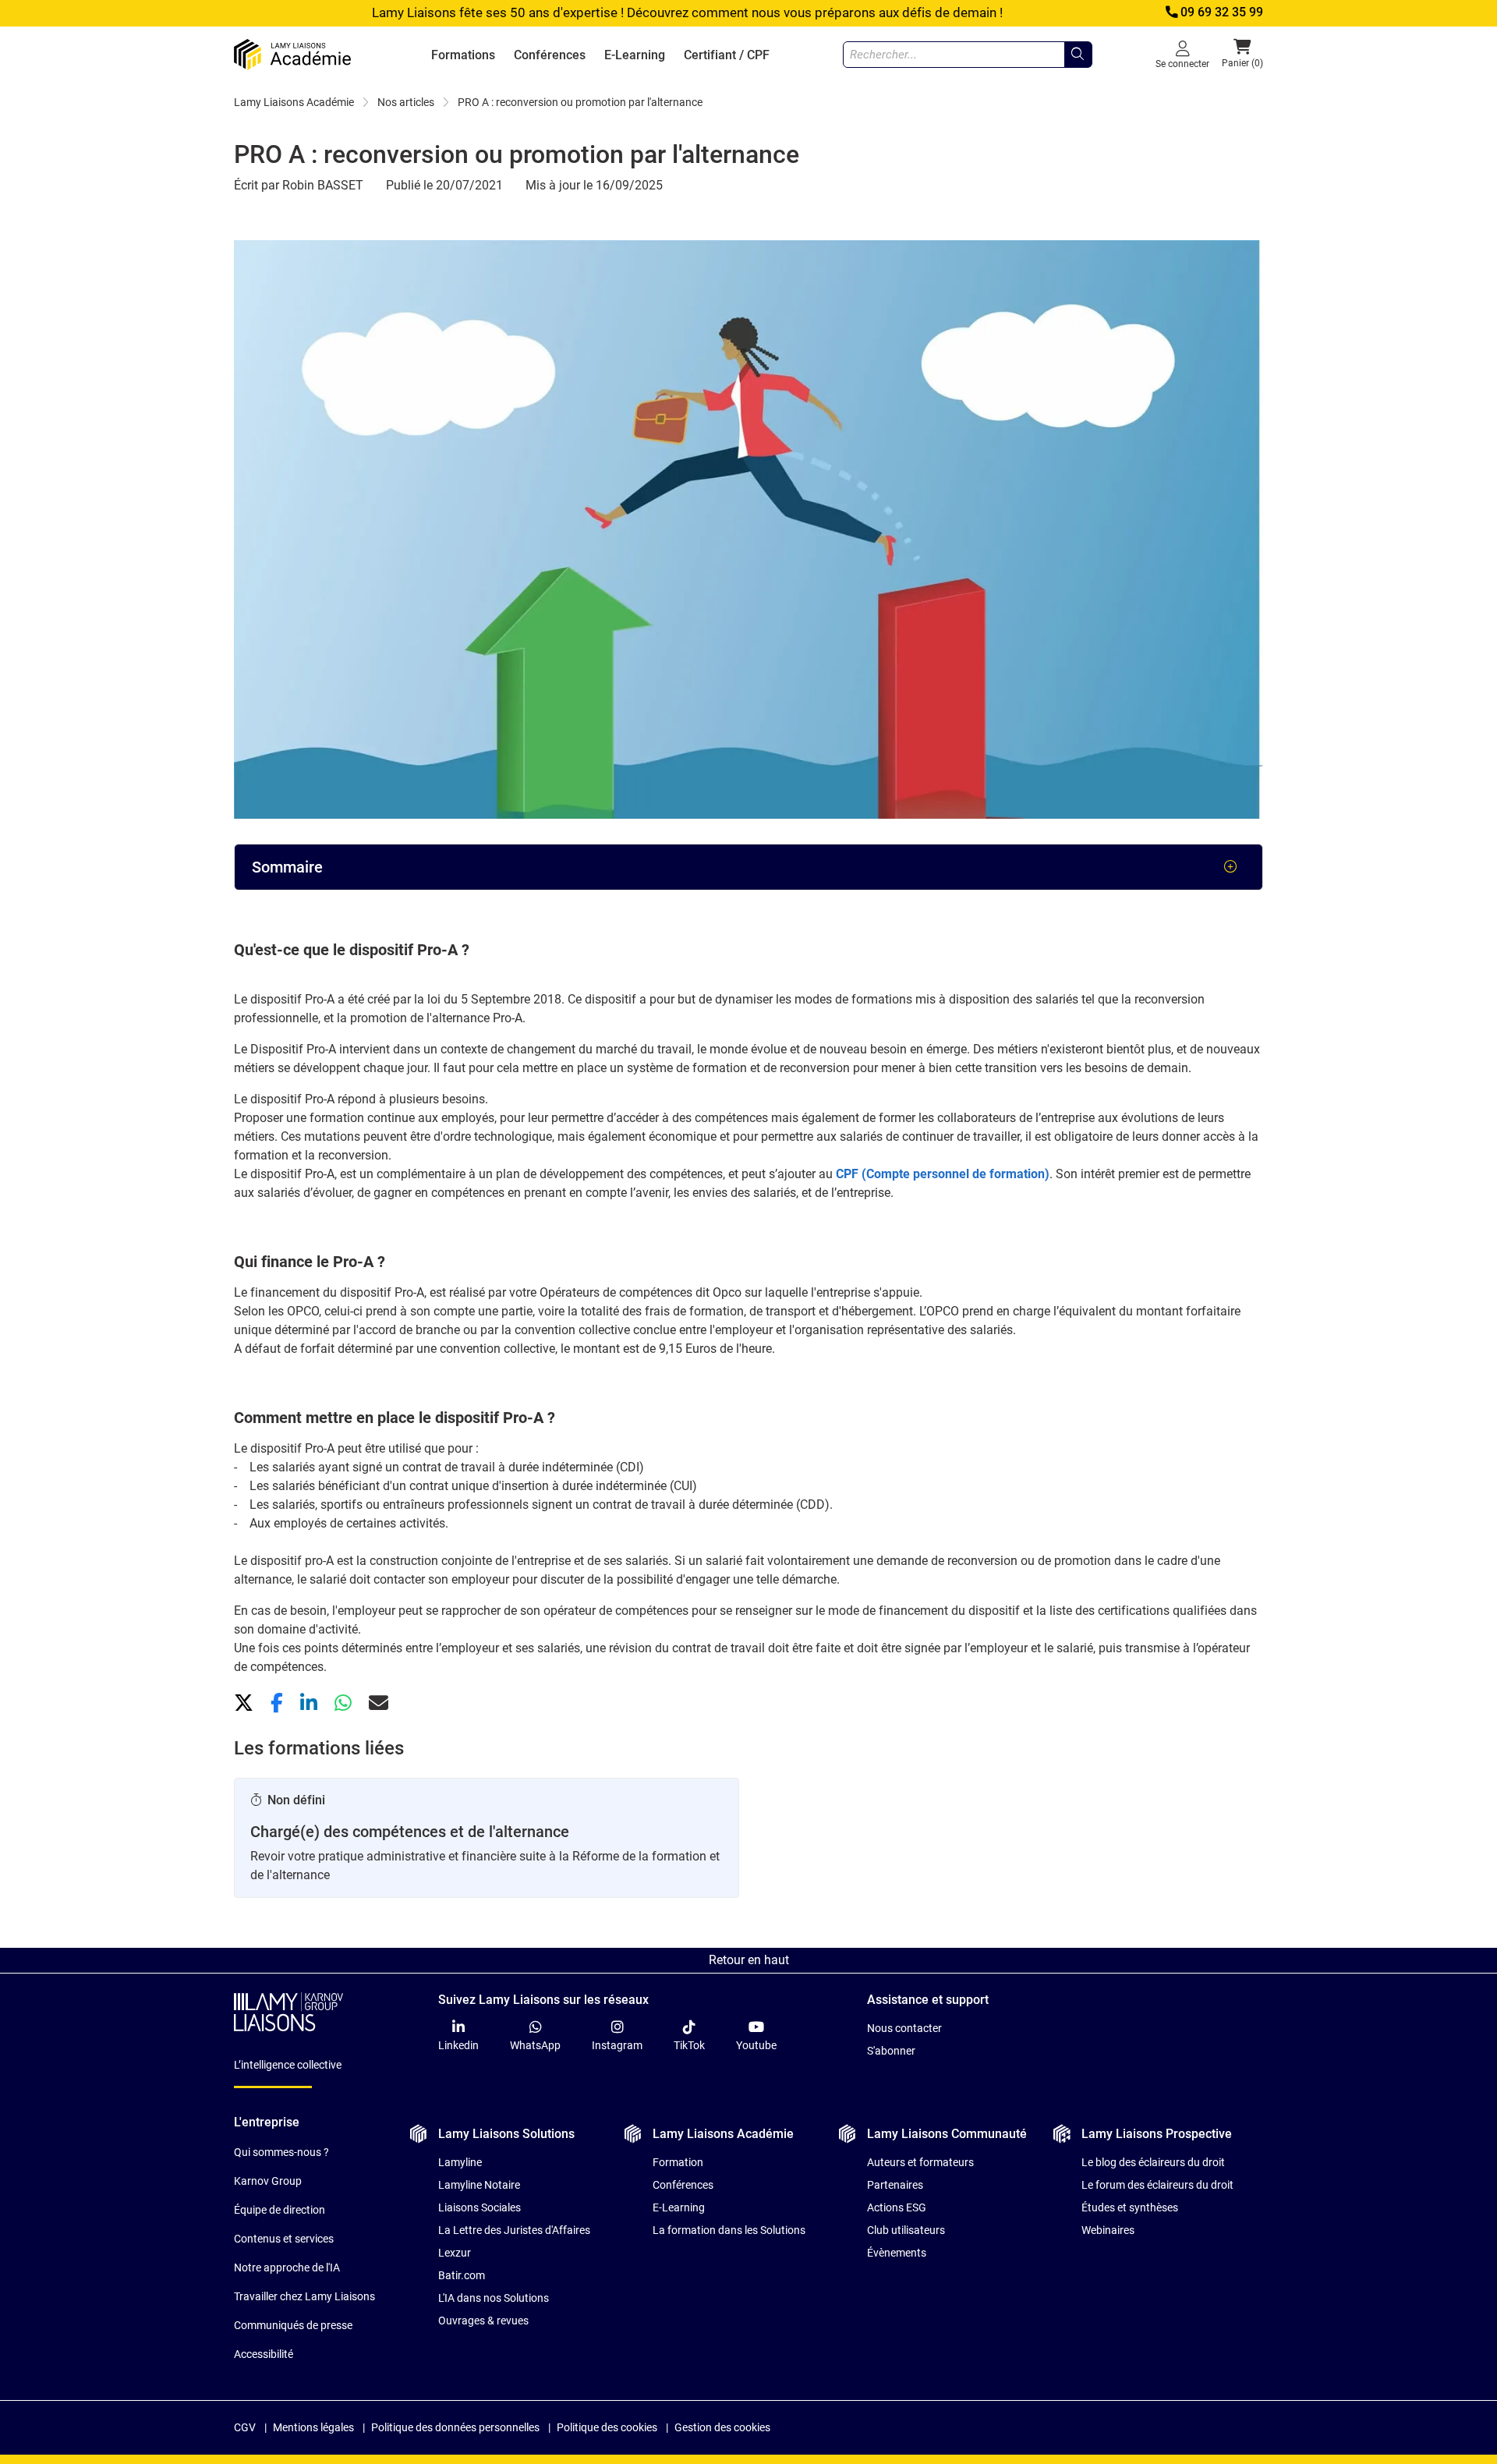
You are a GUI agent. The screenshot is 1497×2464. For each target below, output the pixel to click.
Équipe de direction (280, 2210)
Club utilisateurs (906, 2230)
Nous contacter (904, 2028)
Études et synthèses (1130, 2207)
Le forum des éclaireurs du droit (1157, 2185)
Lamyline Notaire (479, 2185)
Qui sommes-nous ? (281, 2152)
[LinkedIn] (311, 1703)
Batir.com (462, 2275)
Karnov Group (268, 2181)
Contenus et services (284, 2239)
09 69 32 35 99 (1222, 12)
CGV (245, 2427)
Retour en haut (749, 1960)
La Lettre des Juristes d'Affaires (514, 2230)
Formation (678, 2162)
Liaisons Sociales (480, 2207)
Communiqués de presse (293, 2325)
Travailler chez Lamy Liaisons (304, 2296)
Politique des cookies (607, 2427)
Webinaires (1108, 2230)
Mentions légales (313, 2427)
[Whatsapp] (345, 1703)
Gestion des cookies (722, 2427)
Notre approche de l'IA (287, 2268)
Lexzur (455, 2253)
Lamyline (460, 2162)
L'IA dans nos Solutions (494, 2298)
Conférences (550, 55)
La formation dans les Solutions (729, 2230)
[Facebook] (279, 1703)
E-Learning (635, 55)
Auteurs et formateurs (920, 2162)
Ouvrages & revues (483, 2321)
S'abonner (891, 2051)
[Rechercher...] (1078, 55)
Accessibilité (264, 2354)
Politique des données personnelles (455, 2427)
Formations (463, 55)
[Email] (379, 1703)
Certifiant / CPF (727, 55)
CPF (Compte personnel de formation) (943, 1174)
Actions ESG (897, 2207)
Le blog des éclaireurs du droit (1153, 2162)
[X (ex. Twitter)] (246, 1703)
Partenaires (895, 2185)
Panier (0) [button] (1242, 63)
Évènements (897, 2253)
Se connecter (1182, 64)
